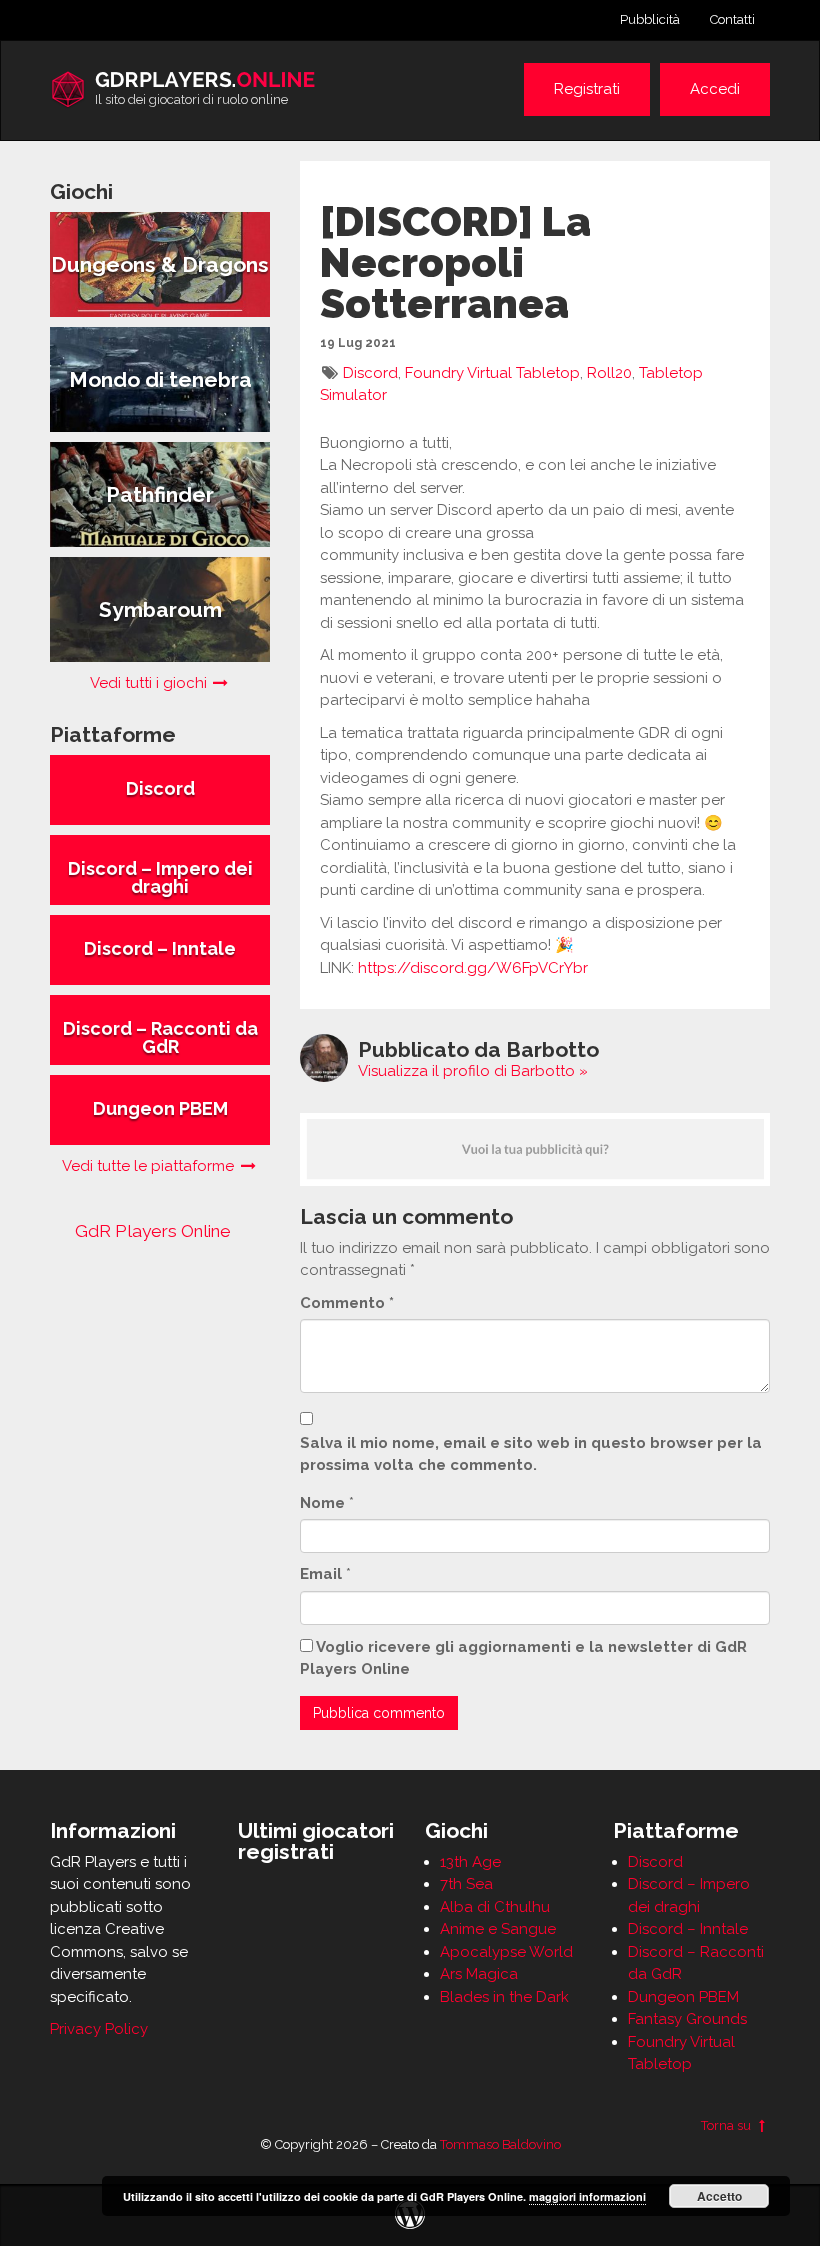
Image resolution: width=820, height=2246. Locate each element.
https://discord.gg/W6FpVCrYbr (473, 968)
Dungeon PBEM (683, 1997)
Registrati (587, 89)
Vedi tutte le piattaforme (150, 1166)
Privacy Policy (99, 2029)
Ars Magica (479, 1974)
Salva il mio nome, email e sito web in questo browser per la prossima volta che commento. (531, 1454)
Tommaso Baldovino (500, 2144)
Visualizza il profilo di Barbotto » (473, 1071)
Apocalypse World (506, 1952)
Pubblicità (650, 19)
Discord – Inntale (688, 1929)
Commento (347, 1303)
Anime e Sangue (498, 1929)
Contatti (732, 19)
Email (321, 1574)
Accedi (715, 89)
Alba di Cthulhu (495, 1907)
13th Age (470, 1862)
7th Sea (466, 1884)
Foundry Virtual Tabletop (492, 373)
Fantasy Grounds (687, 2019)
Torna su (727, 2125)
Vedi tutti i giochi (150, 683)
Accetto (719, 2196)
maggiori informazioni (587, 2196)
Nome (322, 1503)
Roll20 (609, 373)
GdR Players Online (153, 1231)
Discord (370, 373)
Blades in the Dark (504, 1997)
